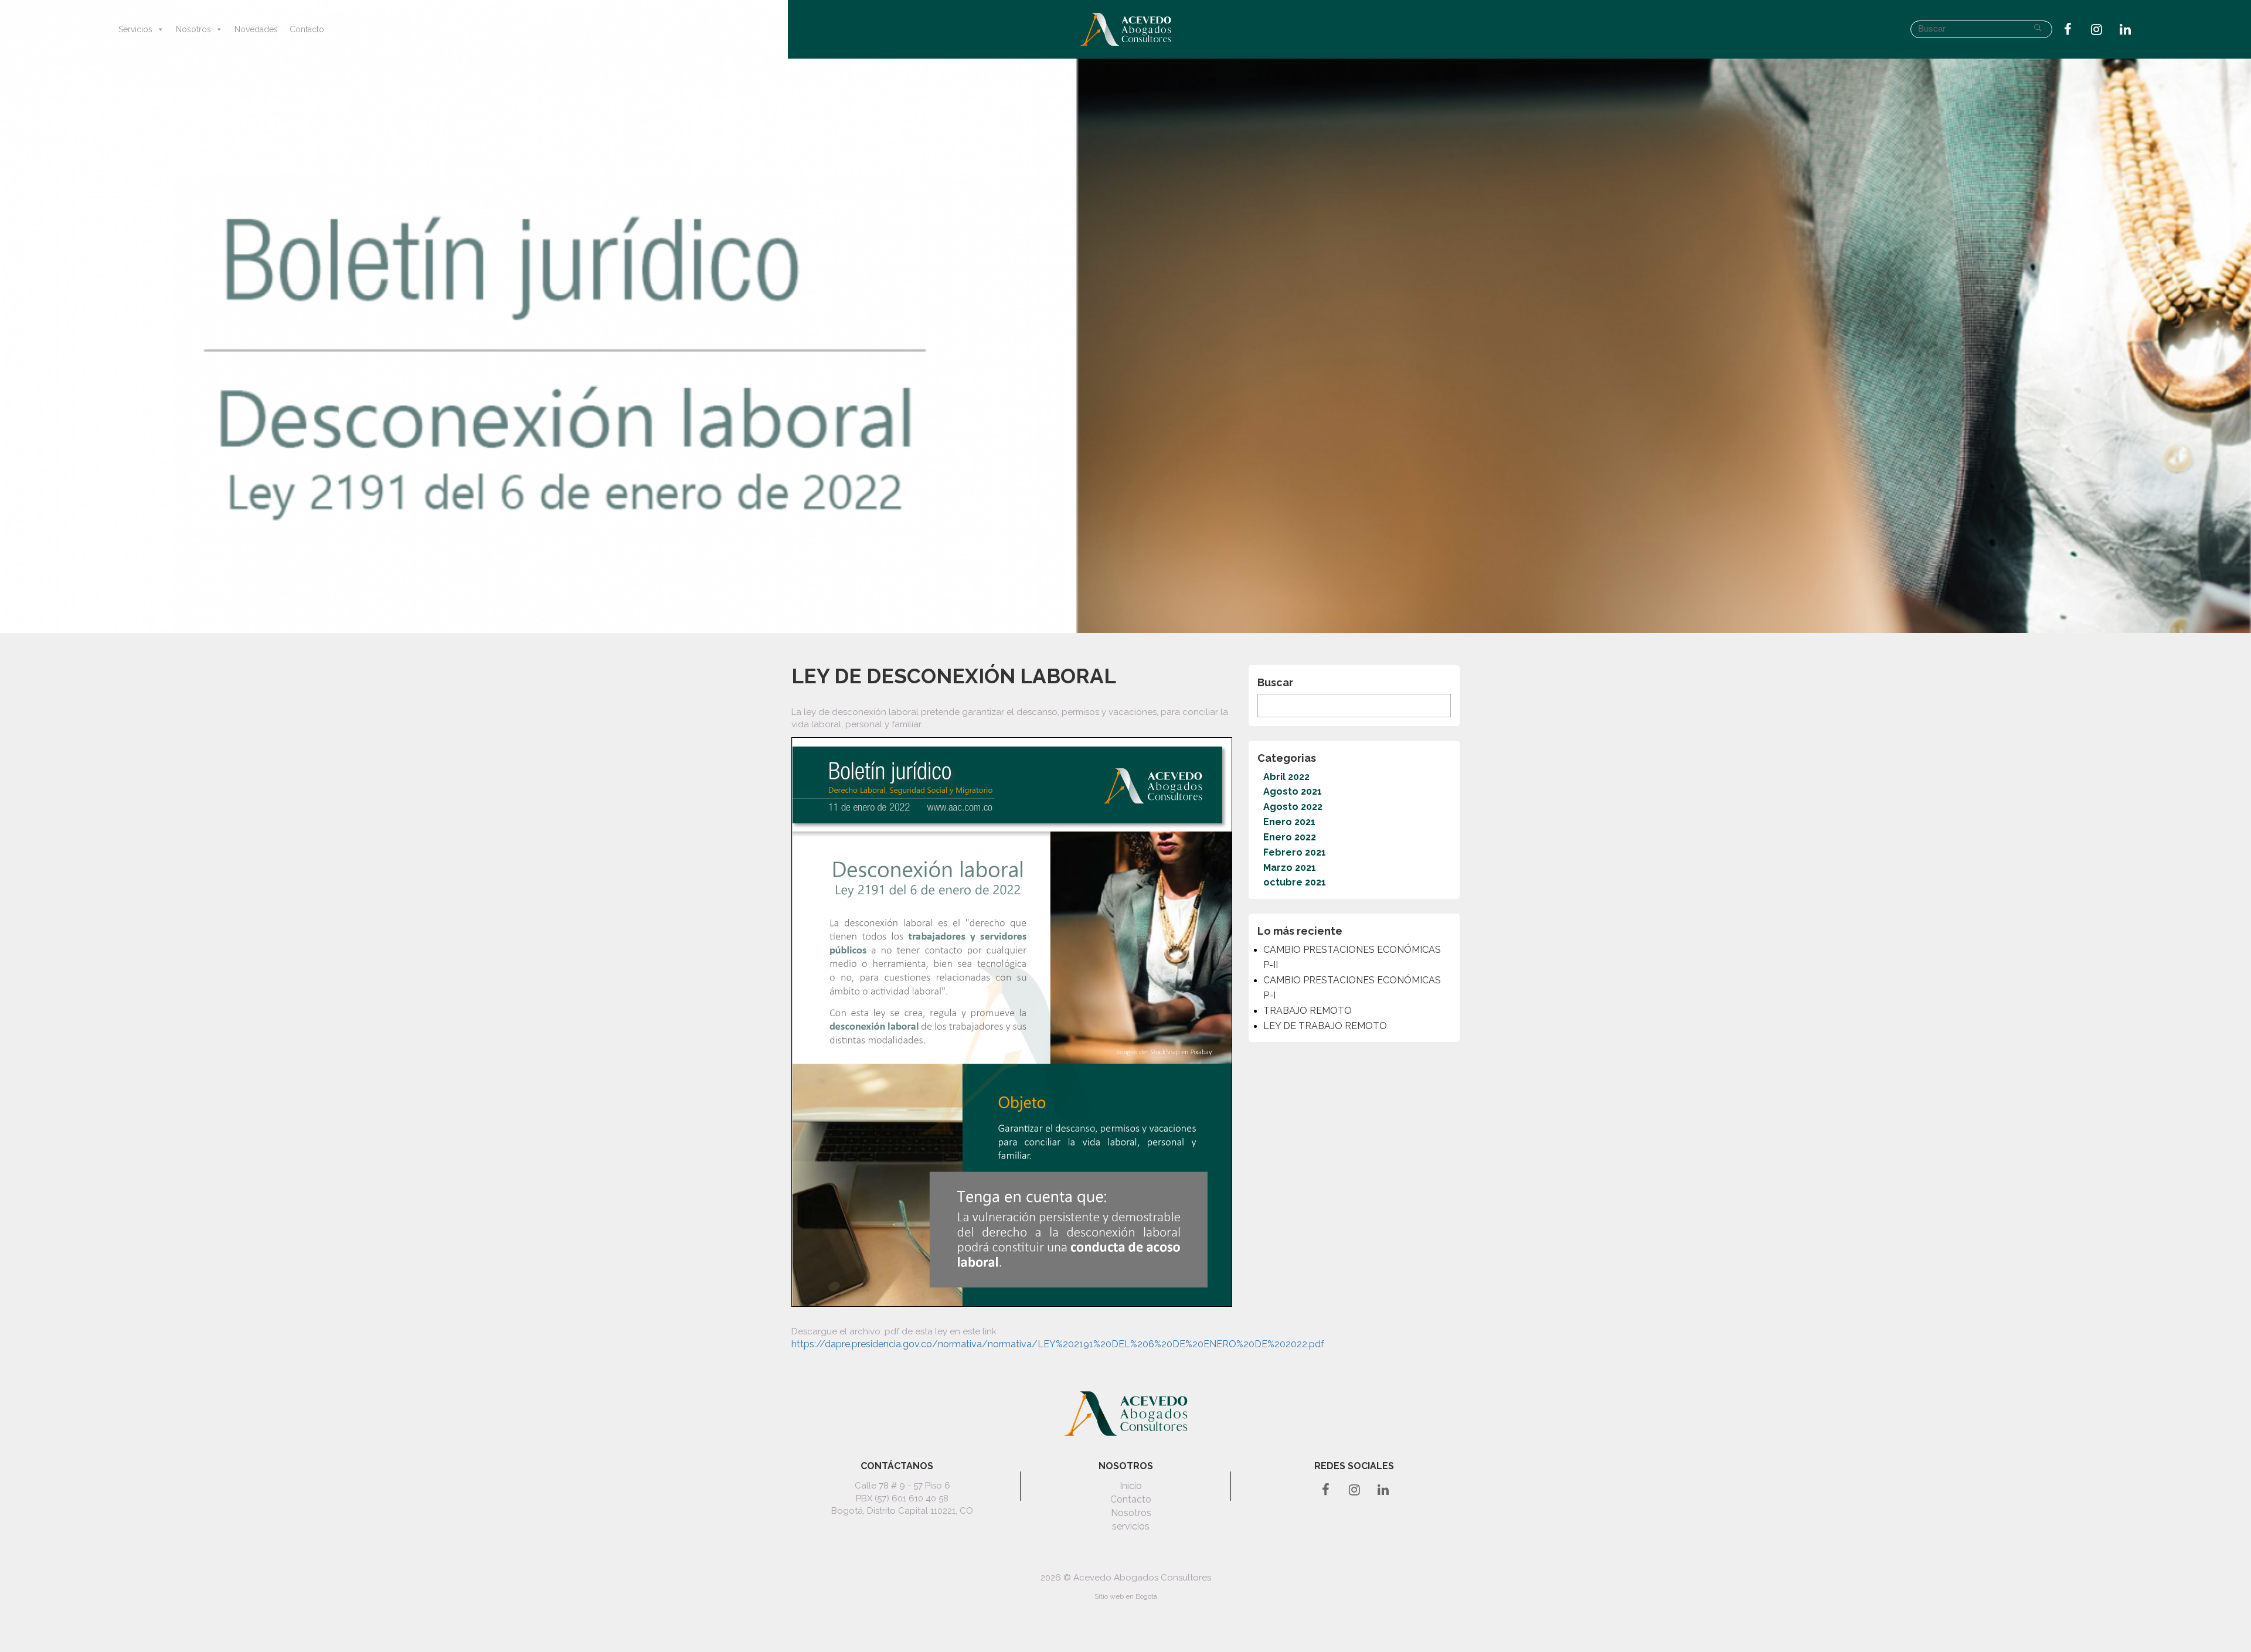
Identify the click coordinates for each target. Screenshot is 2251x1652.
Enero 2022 (1290, 837)
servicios (1131, 1526)
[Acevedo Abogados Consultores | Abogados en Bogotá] (1125, 29)
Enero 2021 (1289, 822)
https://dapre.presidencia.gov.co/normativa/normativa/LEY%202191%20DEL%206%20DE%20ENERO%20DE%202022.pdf (1058, 1344)
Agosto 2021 (1293, 791)
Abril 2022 (1286, 777)
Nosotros (193, 29)
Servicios (135, 29)
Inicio (1131, 1486)
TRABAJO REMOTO (1308, 1011)
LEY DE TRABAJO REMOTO (1325, 1026)
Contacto (307, 29)
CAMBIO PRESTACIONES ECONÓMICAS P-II (1352, 957)
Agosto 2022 (1293, 807)
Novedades (256, 29)
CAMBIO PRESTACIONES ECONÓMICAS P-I (1352, 988)
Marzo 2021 (1290, 868)
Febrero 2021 (1295, 852)
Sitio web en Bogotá (1126, 1596)
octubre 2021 (1295, 882)
